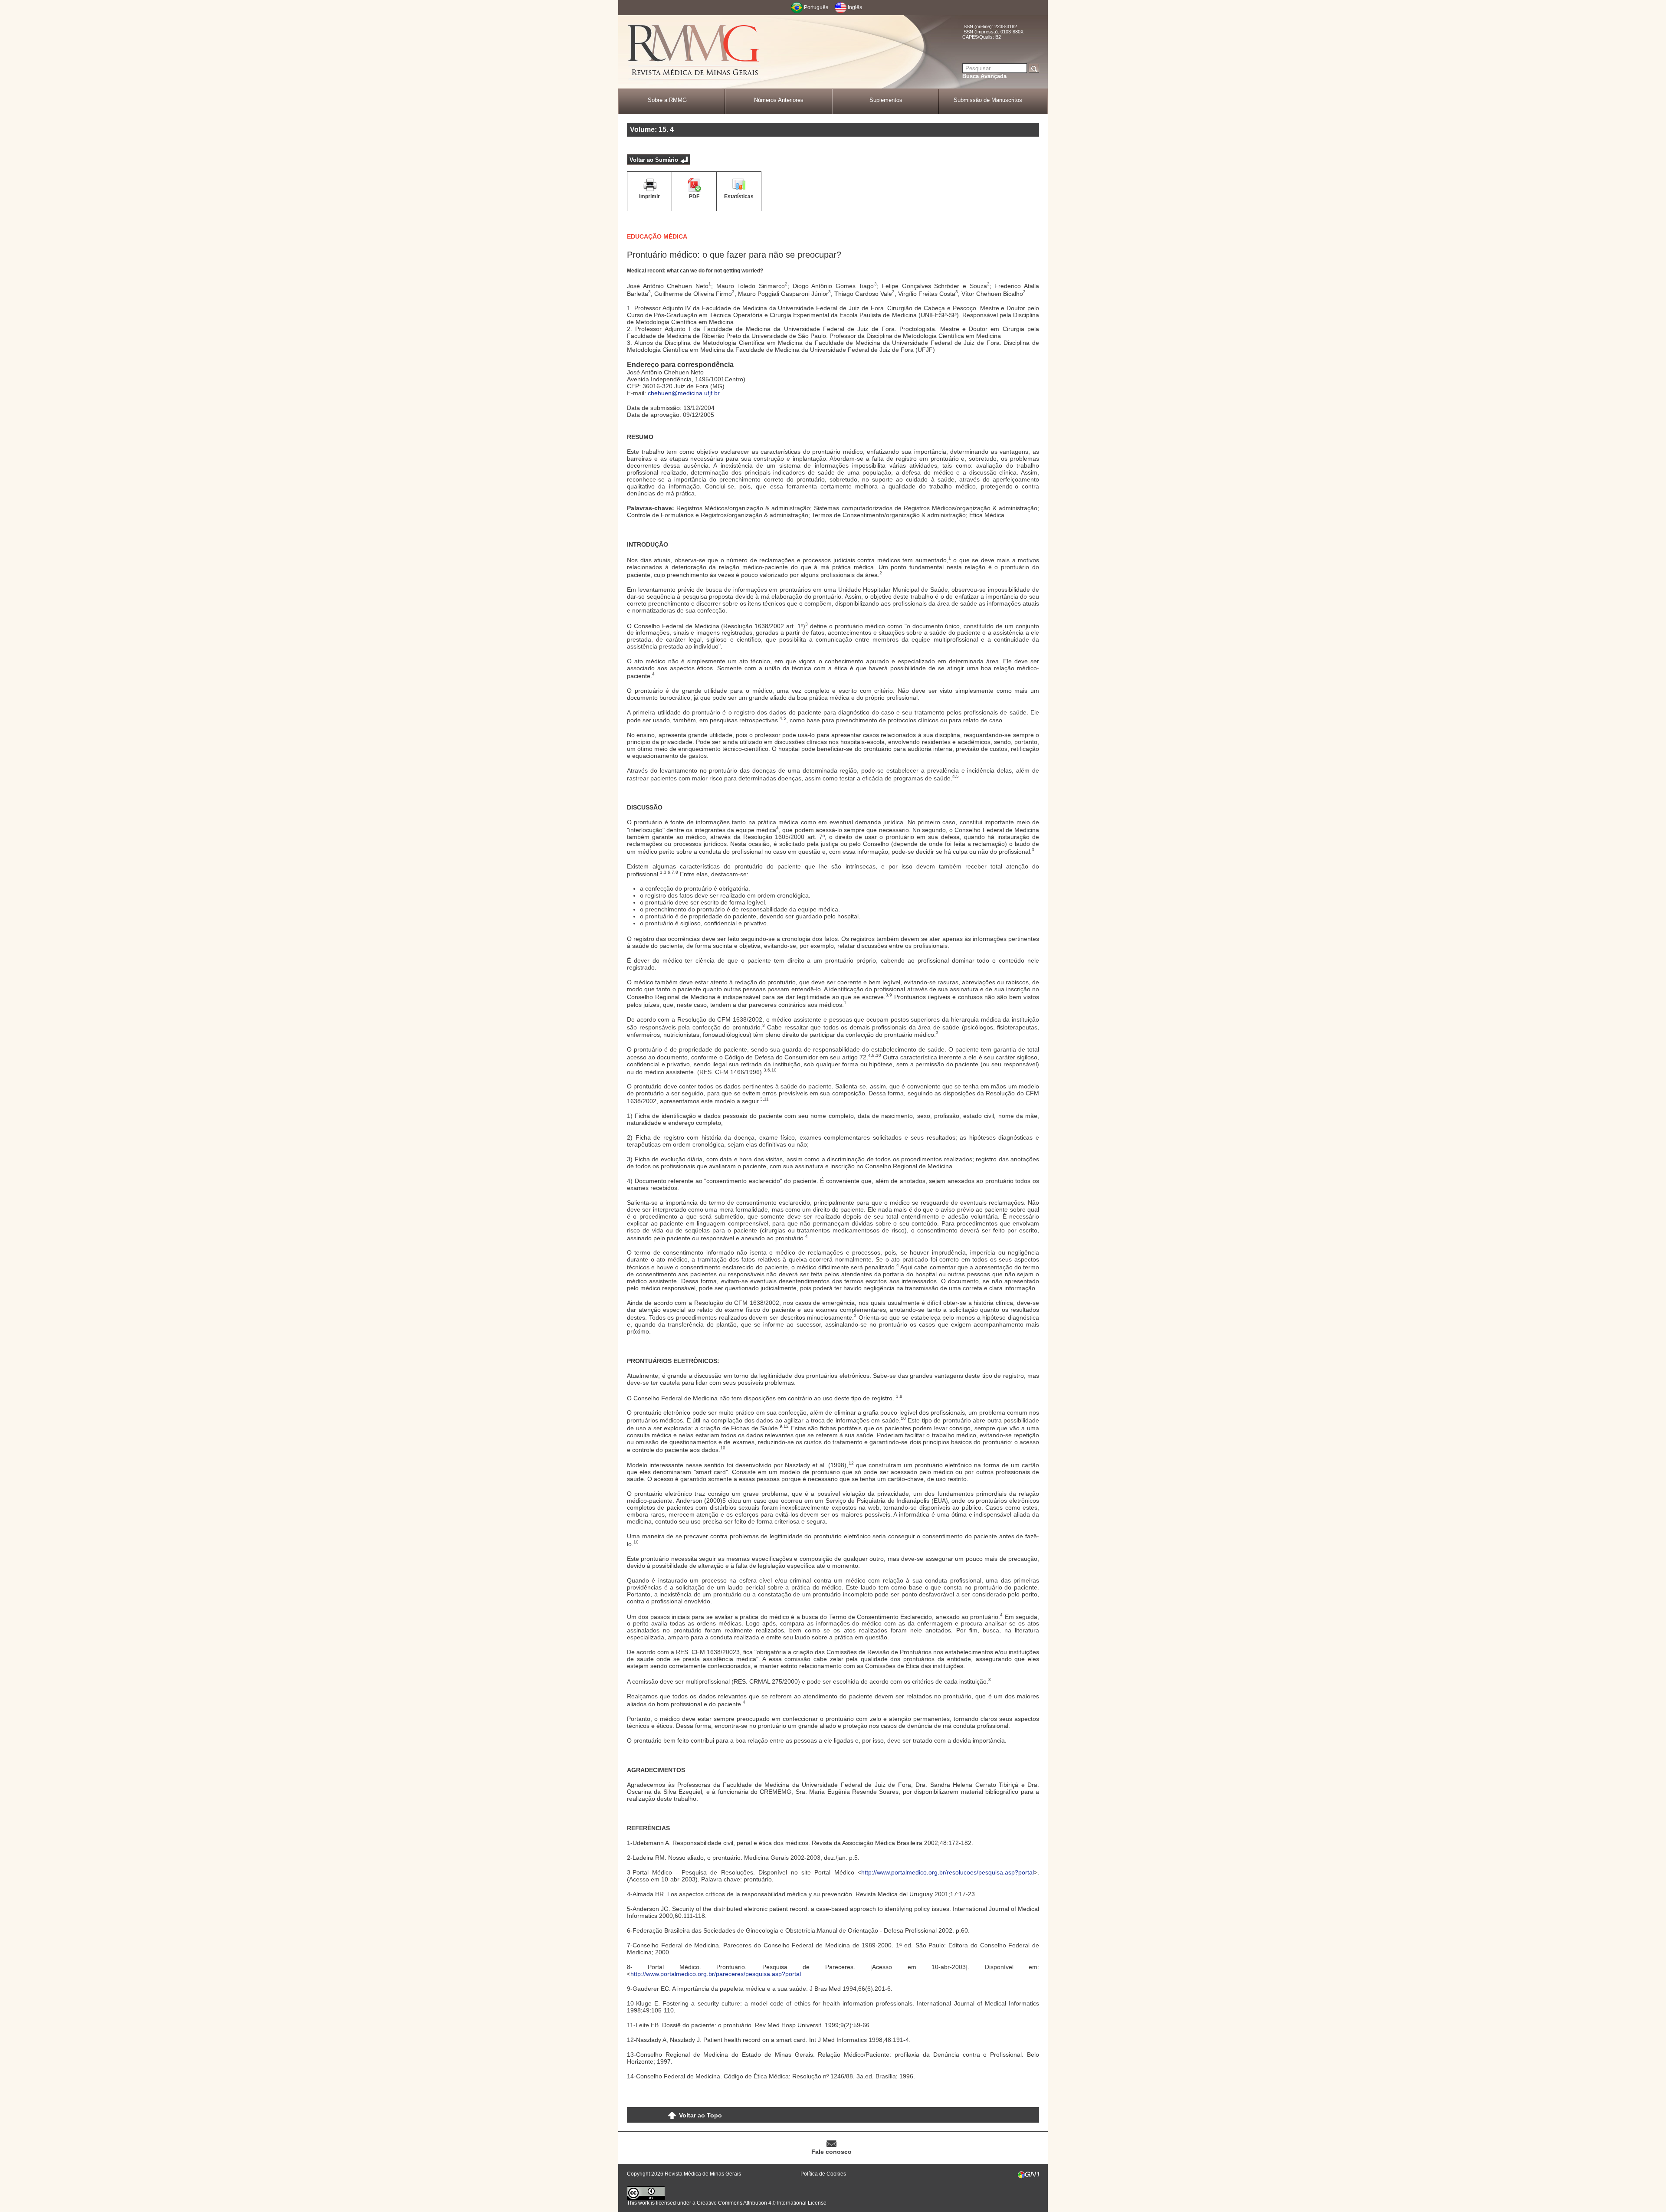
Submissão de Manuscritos (988, 100)
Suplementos (886, 100)
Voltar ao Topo (700, 2115)
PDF (694, 197)
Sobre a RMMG (667, 100)
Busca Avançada (984, 76)
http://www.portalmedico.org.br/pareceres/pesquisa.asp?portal (716, 1974)
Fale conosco (831, 2152)
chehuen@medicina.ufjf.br (684, 393)
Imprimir (649, 197)
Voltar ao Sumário (654, 160)
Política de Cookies (823, 2174)
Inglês (855, 7)
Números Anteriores (779, 100)
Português (816, 7)
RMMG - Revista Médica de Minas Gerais (694, 52)
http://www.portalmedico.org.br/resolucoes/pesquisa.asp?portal (948, 1872)
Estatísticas (739, 197)
